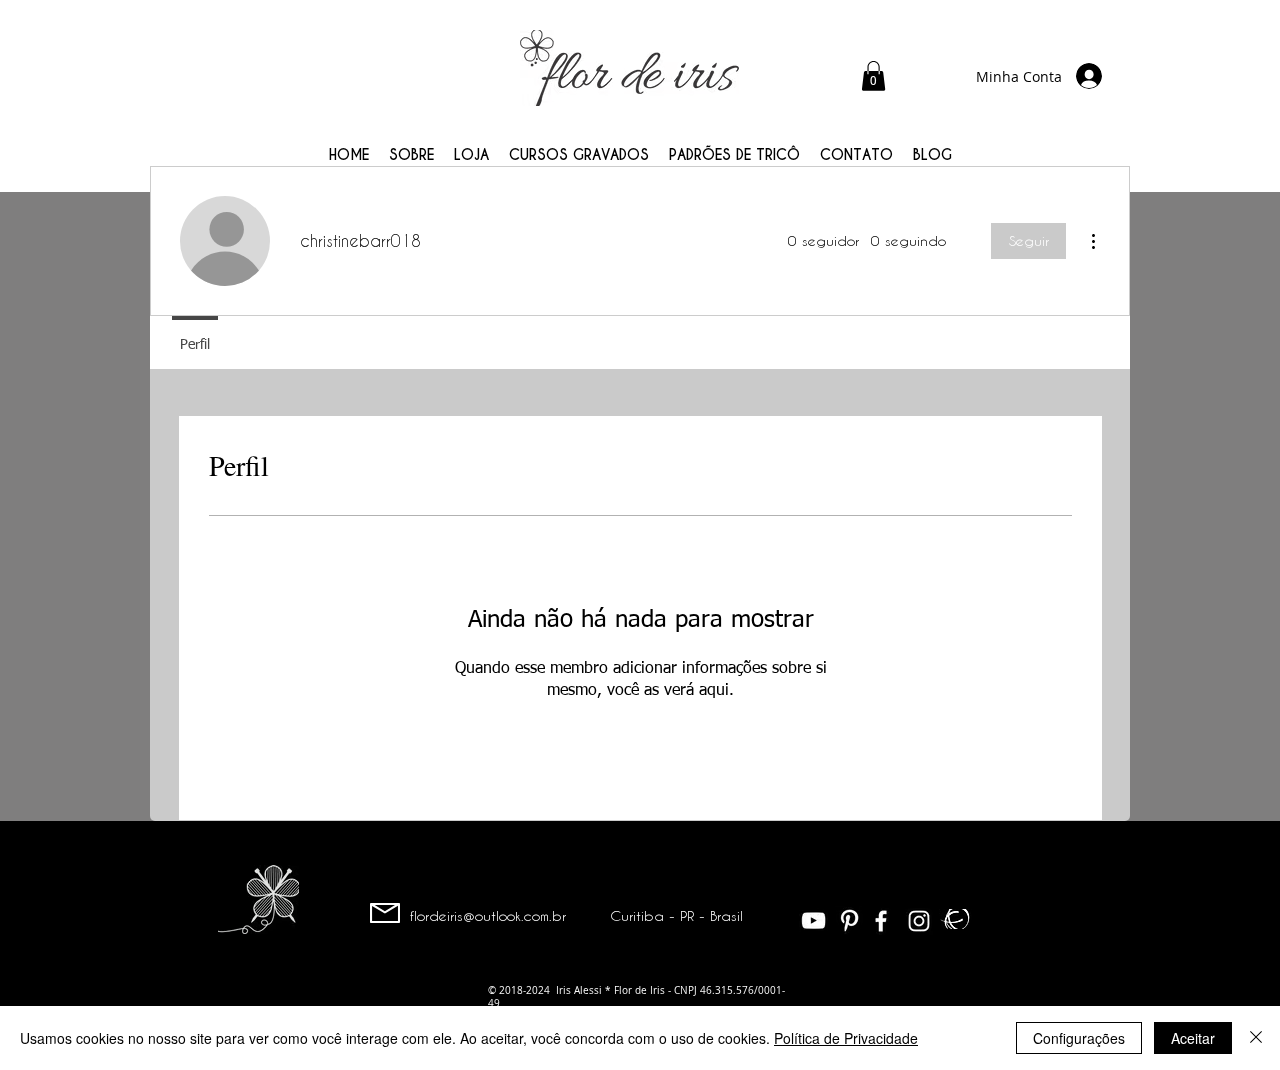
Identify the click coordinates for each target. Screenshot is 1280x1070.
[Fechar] (1256, 1038)
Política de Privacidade (846, 1038)
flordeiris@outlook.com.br (488, 915)
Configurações (1079, 1038)
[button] (873, 76)
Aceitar (1193, 1038)
